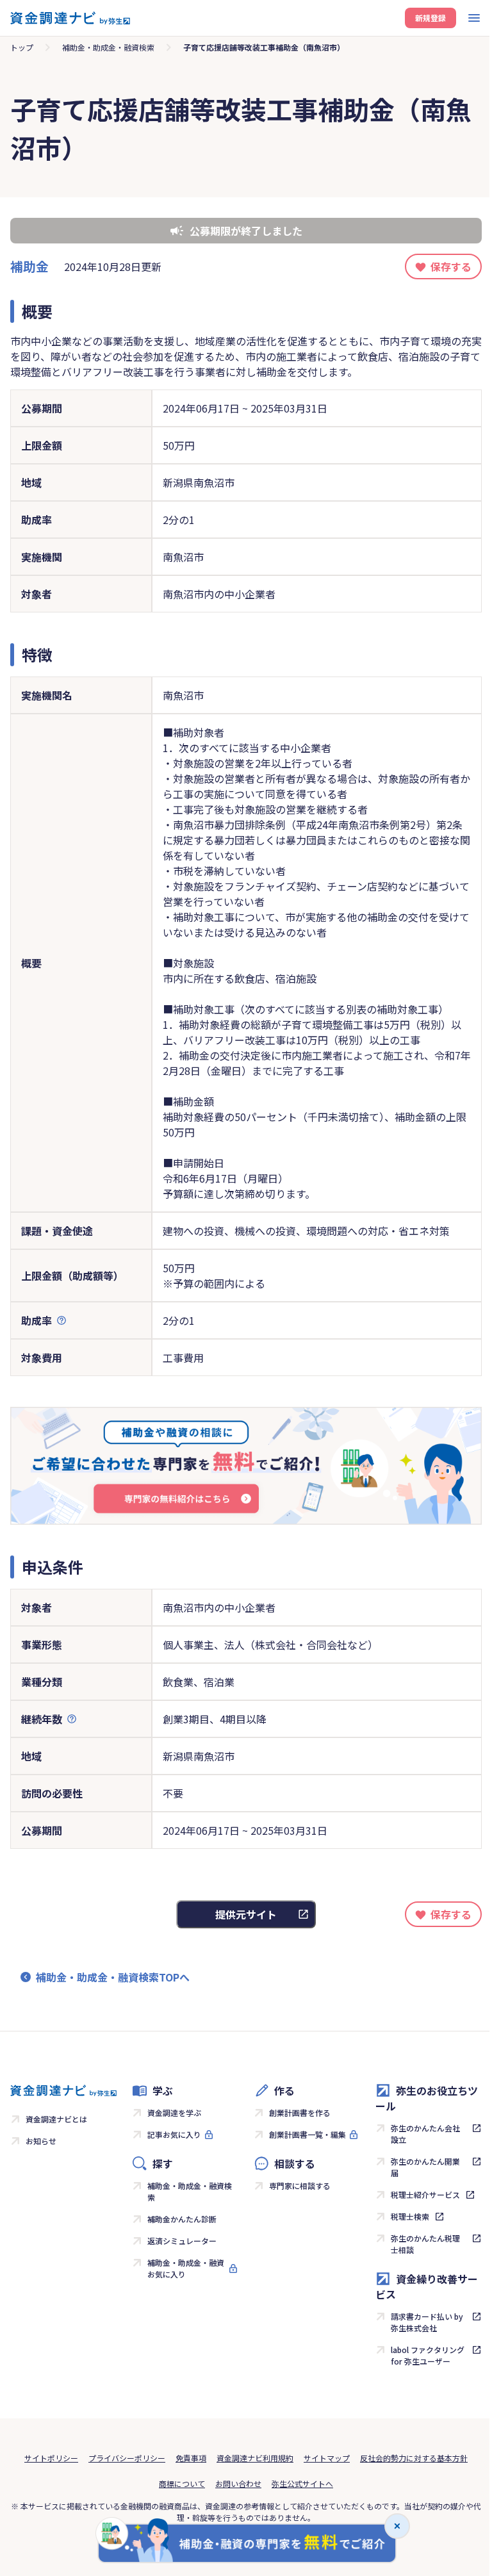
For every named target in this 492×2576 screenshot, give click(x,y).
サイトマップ (327, 2458)
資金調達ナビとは (56, 2119)
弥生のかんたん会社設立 (425, 2134)
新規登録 (430, 18)
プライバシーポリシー (127, 2458)
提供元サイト (246, 1914)
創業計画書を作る (300, 2112)
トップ (22, 47)
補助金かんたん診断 (182, 2219)
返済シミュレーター (182, 2241)
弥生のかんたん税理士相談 (425, 2244)
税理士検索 (410, 2216)
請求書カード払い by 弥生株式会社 (427, 2322)
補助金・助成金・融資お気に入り (186, 2268)
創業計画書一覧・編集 (307, 2134)
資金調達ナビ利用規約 (255, 2458)
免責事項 (191, 2458)
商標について (182, 2483)
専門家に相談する (300, 2186)
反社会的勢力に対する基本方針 (414, 2458)
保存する (451, 267)
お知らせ (41, 2141)
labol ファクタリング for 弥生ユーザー (428, 2355)
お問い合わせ (238, 2483)
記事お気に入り (174, 2134)
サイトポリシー (51, 2458)
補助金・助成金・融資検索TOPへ (113, 1977)
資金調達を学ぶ (174, 2112)
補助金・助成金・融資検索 (108, 47)
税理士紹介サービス (425, 2195)
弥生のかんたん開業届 (425, 2167)
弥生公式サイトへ (302, 2483)
